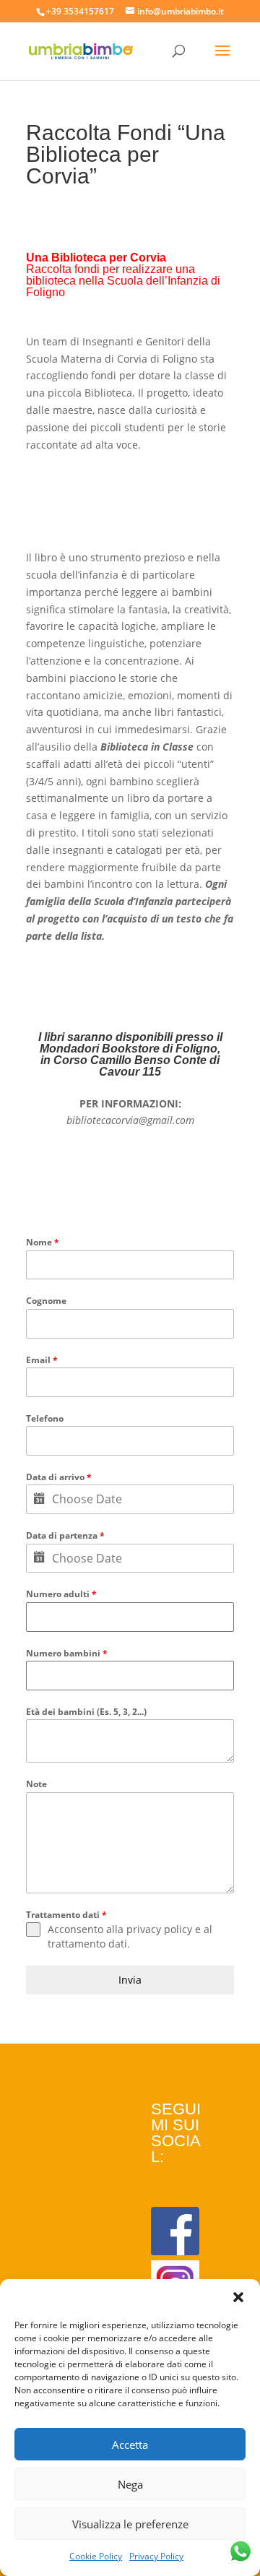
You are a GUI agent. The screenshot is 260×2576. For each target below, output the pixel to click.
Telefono (45, 1418)
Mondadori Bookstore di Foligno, (130, 1049)
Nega (130, 2484)
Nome (43, 1242)
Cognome (46, 1301)
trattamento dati (87, 1944)
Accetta (130, 2445)
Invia (130, 1980)
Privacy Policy (156, 2556)
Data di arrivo (59, 1477)
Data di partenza (65, 1535)
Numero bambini (67, 1653)
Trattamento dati (66, 1915)
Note (36, 1784)
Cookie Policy (96, 2556)
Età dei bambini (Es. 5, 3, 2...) (86, 1712)
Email (42, 1360)
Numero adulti (61, 1594)
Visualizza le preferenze (130, 2524)
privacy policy (159, 1929)
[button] (238, 2297)
